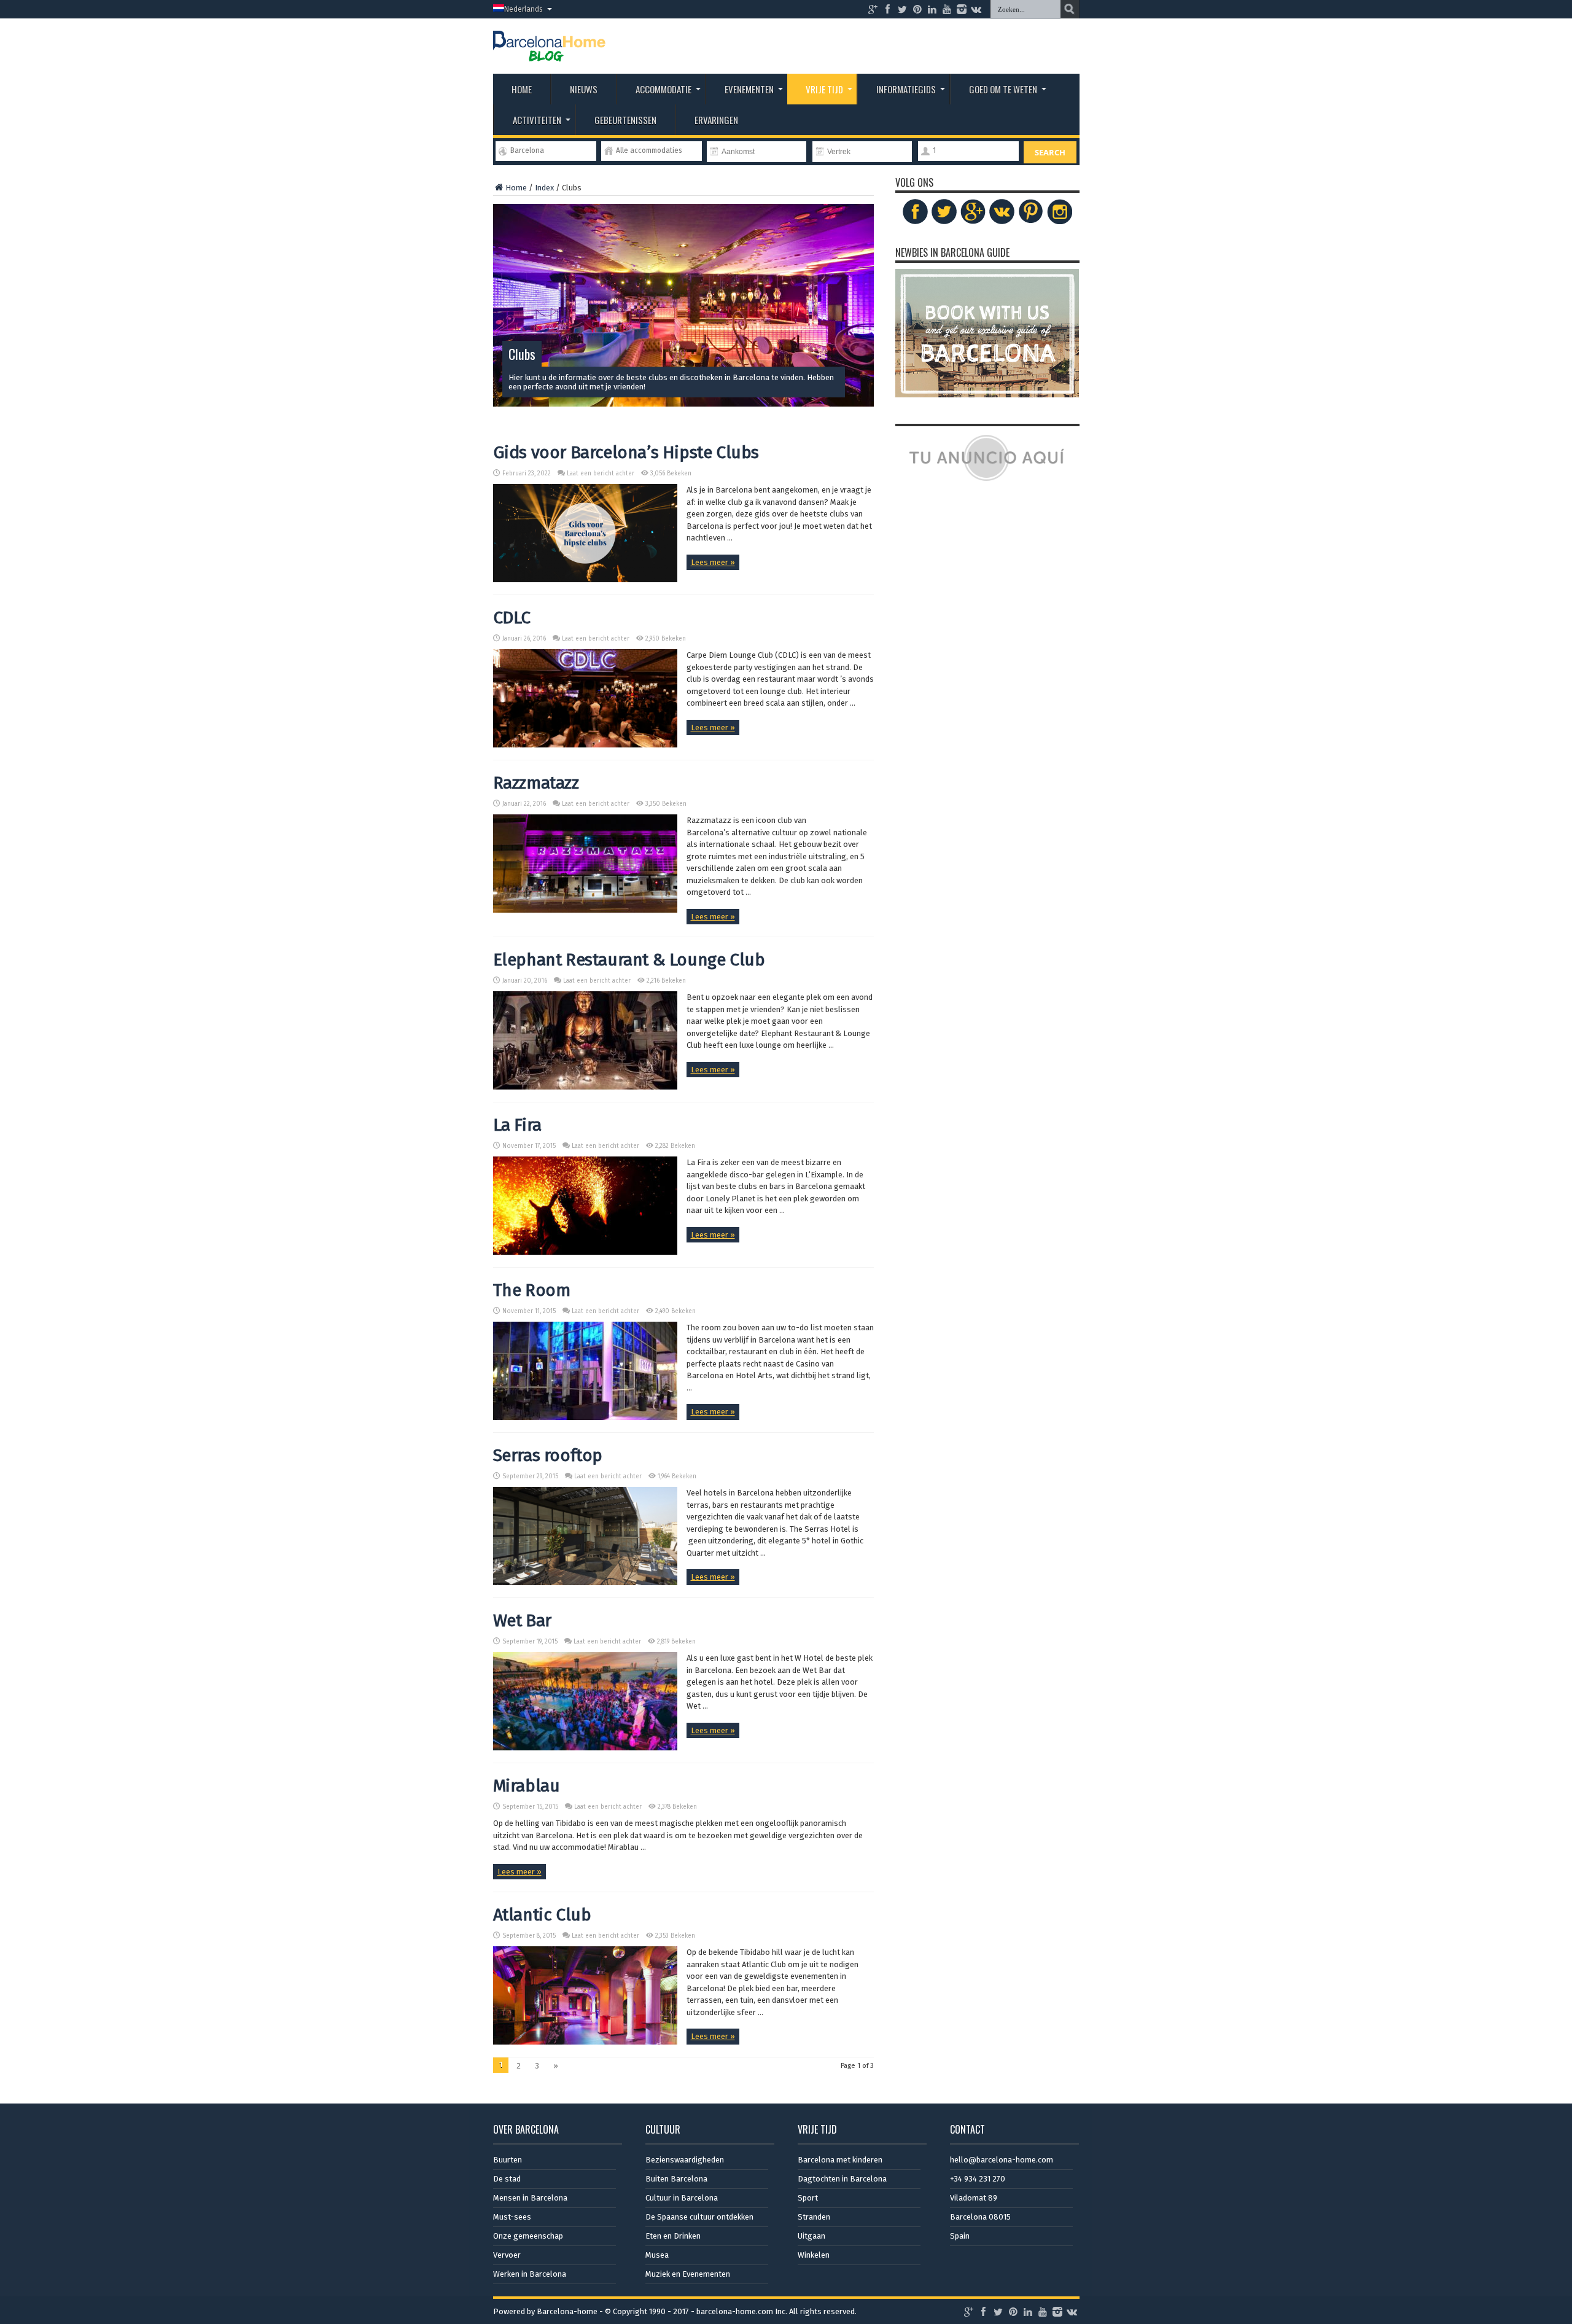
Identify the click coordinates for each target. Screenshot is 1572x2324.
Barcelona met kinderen (840, 2160)
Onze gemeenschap (528, 2236)
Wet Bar (522, 1620)
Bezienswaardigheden (685, 2160)
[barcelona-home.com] (549, 52)
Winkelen (814, 2255)
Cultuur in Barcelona (682, 2198)
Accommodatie (663, 89)
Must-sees (512, 2217)
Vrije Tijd (824, 89)
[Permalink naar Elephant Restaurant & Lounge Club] (585, 1087)
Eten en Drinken (673, 2236)
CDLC (512, 618)
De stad (507, 2179)
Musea (657, 2255)
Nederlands (523, 9)
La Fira (517, 1125)
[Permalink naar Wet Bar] (585, 1748)
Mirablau (527, 1786)
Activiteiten (537, 120)
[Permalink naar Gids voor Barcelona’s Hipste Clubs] (585, 579)
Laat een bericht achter (601, 474)
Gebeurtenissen (625, 120)
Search (1050, 152)
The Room (532, 1290)
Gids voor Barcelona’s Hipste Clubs (626, 452)
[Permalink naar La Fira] (585, 1252)
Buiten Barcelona (676, 2179)
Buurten (508, 2160)
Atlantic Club (542, 1915)
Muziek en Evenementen (688, 2274)
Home (522, 89)
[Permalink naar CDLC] (585, 745)
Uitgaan (811, 2236)
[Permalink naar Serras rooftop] (585, 1582)
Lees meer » (713, 562)
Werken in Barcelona (530, 2274)
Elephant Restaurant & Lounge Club (629, 960)
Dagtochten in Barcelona (842, 2179)
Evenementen (749, 89)
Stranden (814, 2217)
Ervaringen (716, 120)
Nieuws (584, 89)
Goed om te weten (1003, 89)
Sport (808, 2198)
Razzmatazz (536, 783)
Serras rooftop (548, 1455)
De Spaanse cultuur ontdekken (699, 2217)
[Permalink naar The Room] (585, 1417)
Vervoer (507, 2255)
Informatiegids (906, 89)
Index (544, 188)
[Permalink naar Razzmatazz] (585, 910)
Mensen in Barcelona (530, 2198)
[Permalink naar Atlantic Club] (585, 2042)
